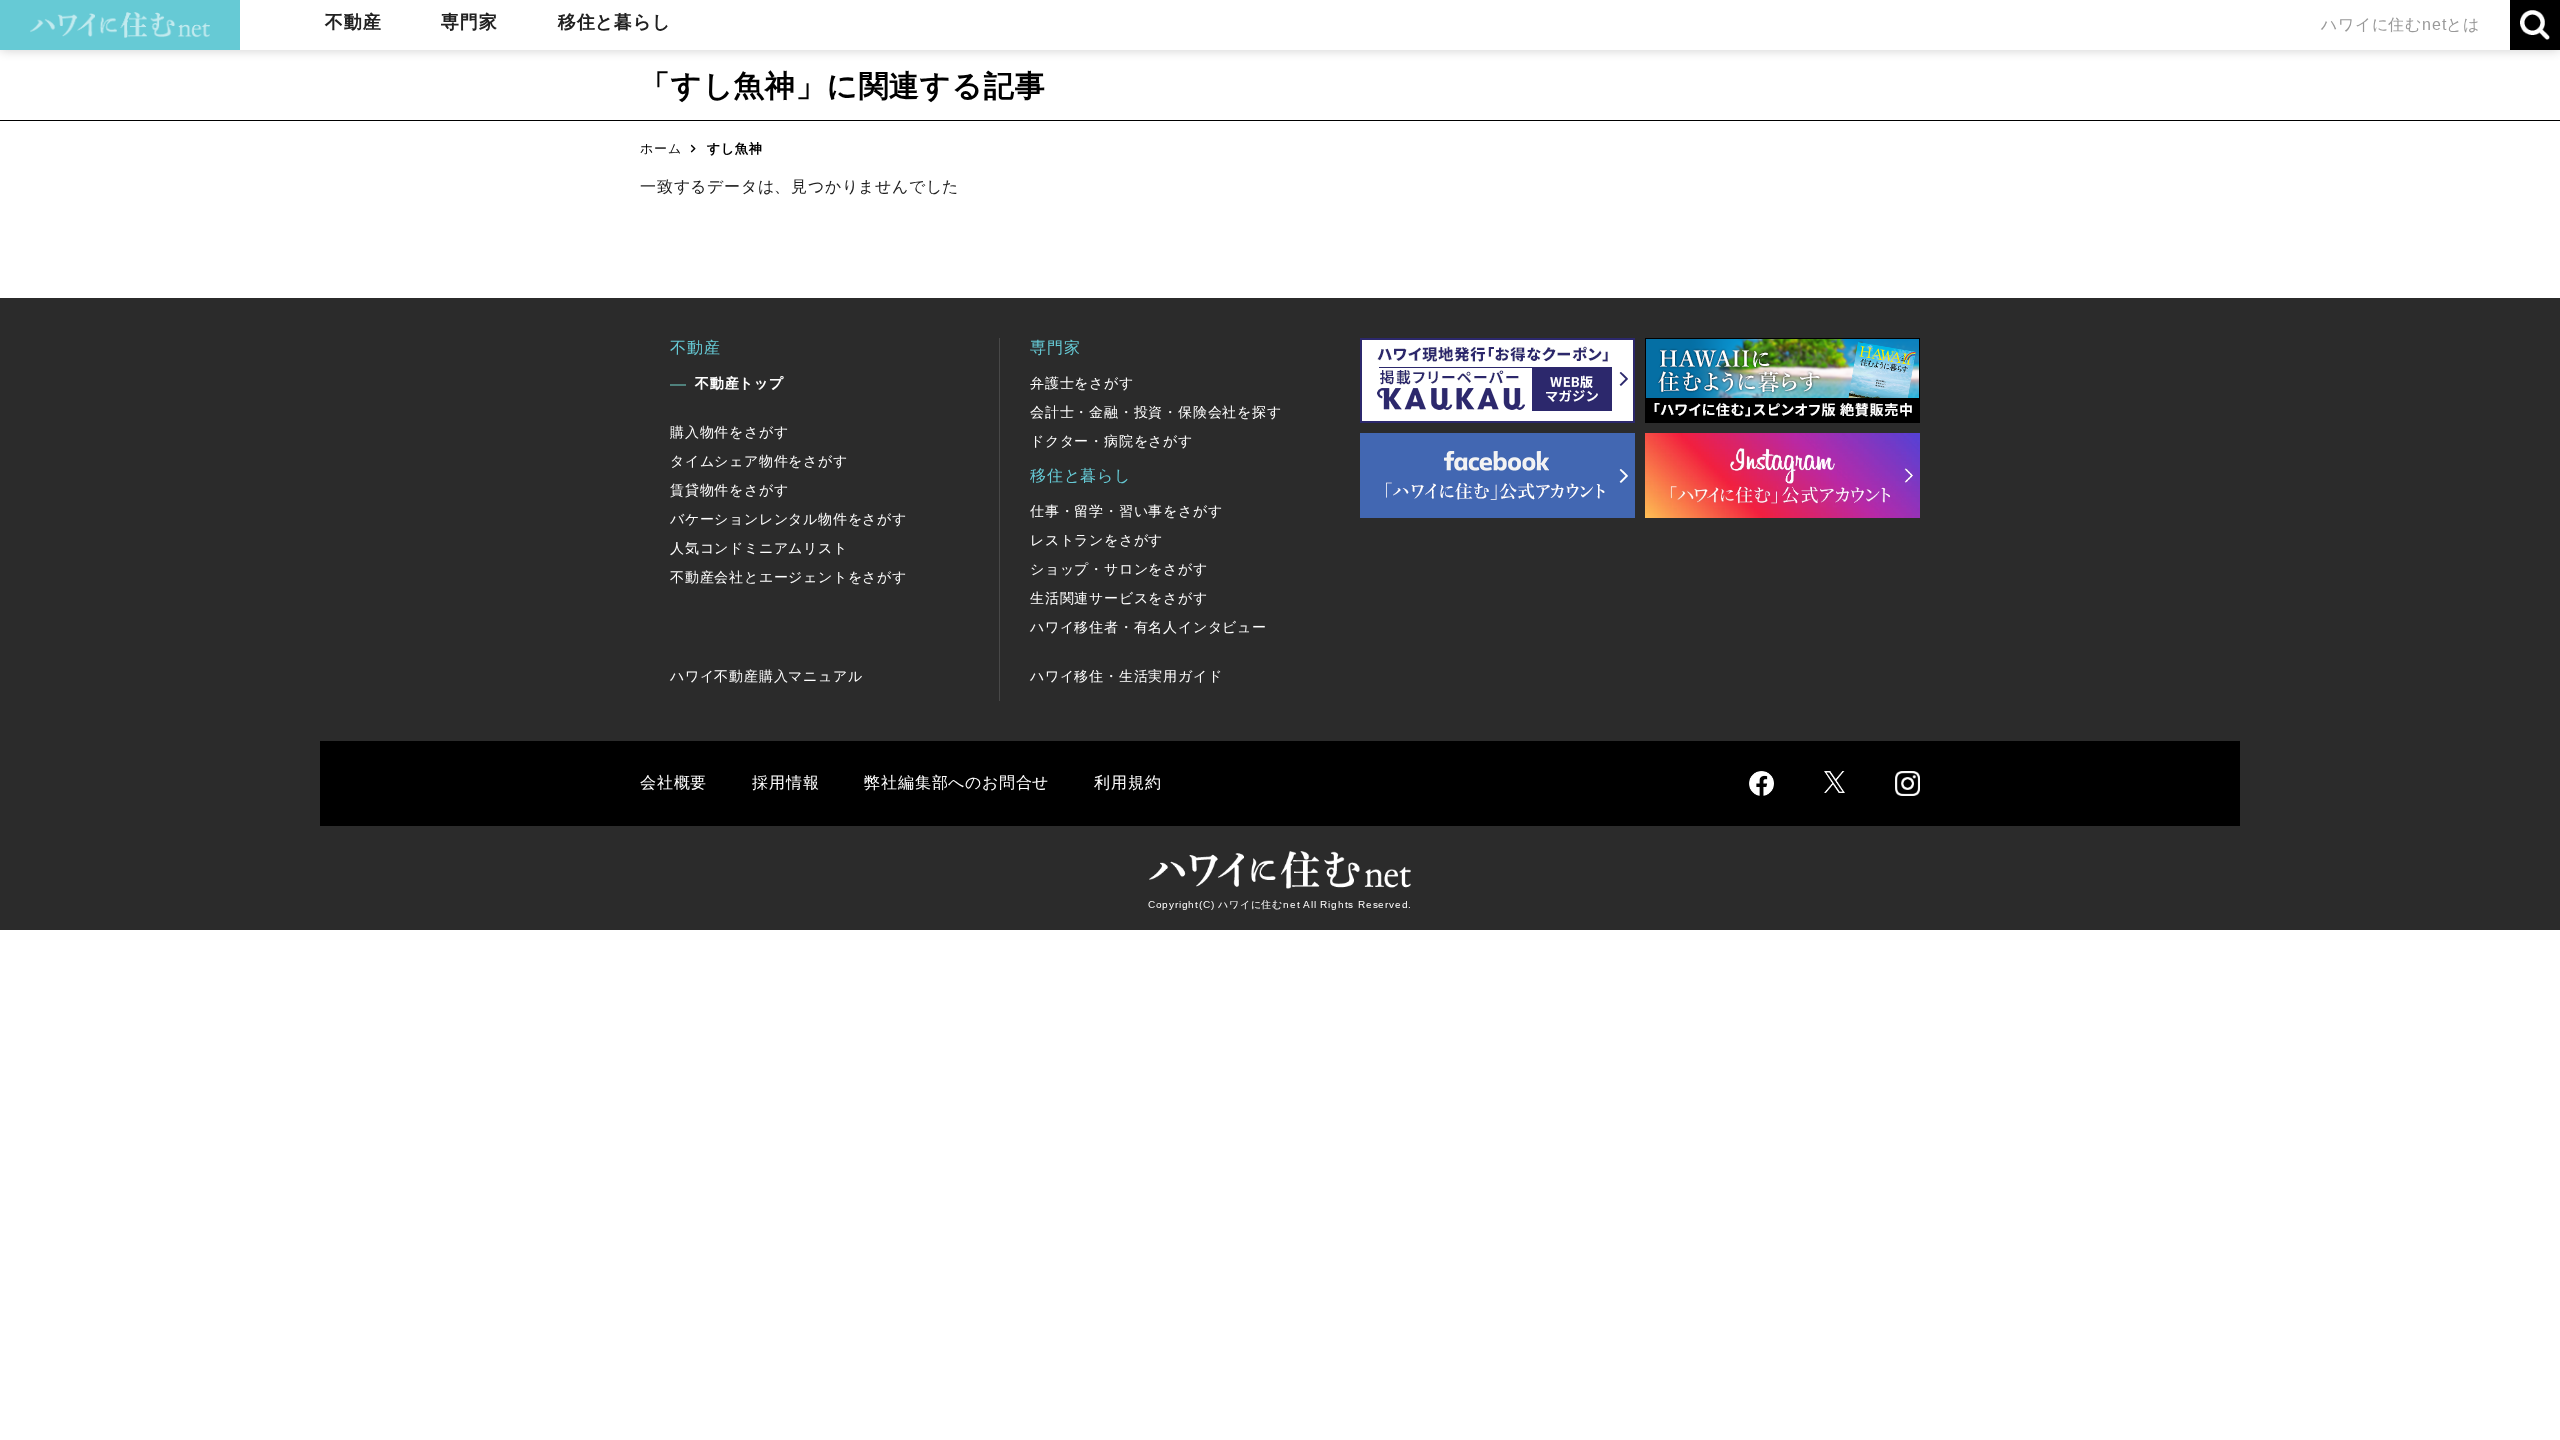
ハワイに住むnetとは (2400, 24)
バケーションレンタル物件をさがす (788, 519)
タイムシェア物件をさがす (759, 461)
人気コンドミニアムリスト (759, 548)
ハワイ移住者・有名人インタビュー (1148, 627)
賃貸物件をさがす (729, 490)
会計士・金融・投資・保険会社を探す (1156, 412)
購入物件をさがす (729, 432)
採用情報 (785, 782)
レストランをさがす (1096, 540)
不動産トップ (739, 383)
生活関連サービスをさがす (1119, 598)
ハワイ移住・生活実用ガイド (1126, 676)
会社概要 (673, 782)
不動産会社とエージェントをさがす (788, 577)
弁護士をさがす (1082, 383)
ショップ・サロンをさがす (1119, 569)
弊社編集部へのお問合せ (956, 782)
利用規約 (1127, 782)
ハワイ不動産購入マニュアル (766, 676)
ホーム (660, 148)
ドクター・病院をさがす (1111, 441)
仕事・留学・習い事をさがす (1126, 511)
